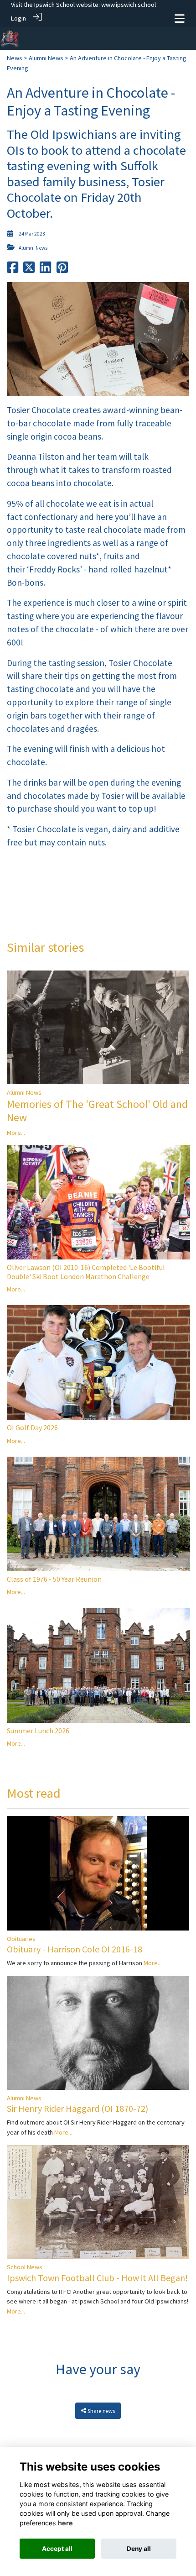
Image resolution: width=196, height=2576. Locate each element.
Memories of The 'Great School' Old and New (97, 1111)
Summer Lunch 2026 (38, 1731)
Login (18, 18)
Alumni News (46, 58)
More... (16, 1133)
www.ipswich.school (129, 5)
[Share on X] (29, 270)
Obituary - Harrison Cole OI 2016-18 (75, 1949)
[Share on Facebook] (13, 270)
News (15, 58)
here (65, 2523)
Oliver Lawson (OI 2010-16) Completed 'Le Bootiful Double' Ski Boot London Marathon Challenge (86, 1272)
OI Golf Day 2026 (32, 1427)
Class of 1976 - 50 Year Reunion (54, 1579)
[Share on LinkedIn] (45, 270)
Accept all (57, 2549)
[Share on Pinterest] (62, 270)
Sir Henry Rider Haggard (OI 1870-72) (77, 2108)
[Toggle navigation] (180, 18)
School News (25, 2267)
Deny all (139, 2549)
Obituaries (21, 1939)
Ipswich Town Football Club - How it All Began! (97, 2278)
